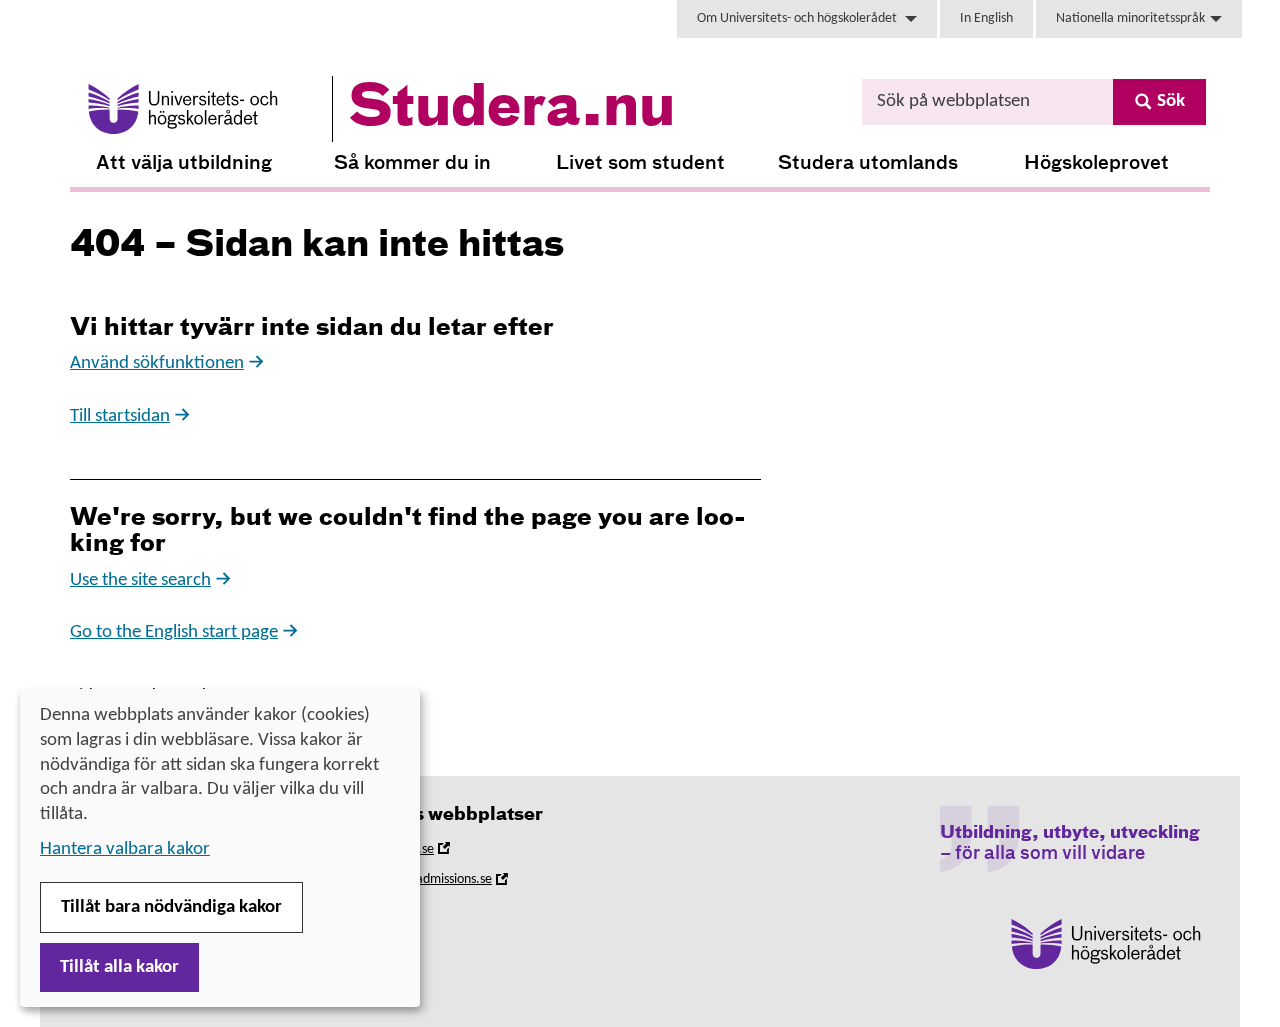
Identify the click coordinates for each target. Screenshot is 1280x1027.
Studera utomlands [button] (868, 163)
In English (986, 18)
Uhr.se (406, 913)
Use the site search (140, 580)
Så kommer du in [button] (412, 163)
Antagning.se (425, 852)
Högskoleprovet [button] (1096, 163)
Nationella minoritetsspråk (1130, 18)
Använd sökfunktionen (157, 363)
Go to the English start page (174, 632)
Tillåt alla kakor (119, 967)
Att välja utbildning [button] (184, 163)
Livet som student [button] (640, 163)
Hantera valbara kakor (125, 849)
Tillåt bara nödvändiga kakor (171, 907)
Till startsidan (120, 416)
